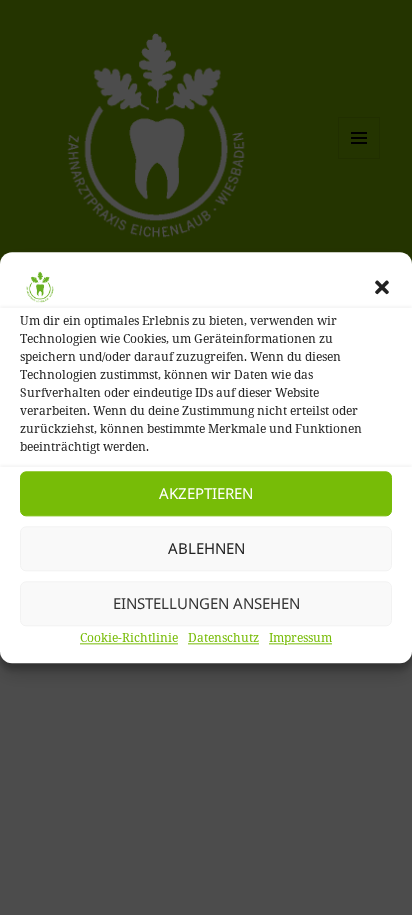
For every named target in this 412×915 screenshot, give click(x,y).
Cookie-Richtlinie (129, 637)
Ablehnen (206, 548)
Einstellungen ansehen (206, 603)
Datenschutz (223, 637)
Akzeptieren (206, 493)
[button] (382, 287)
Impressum (300, 637)
